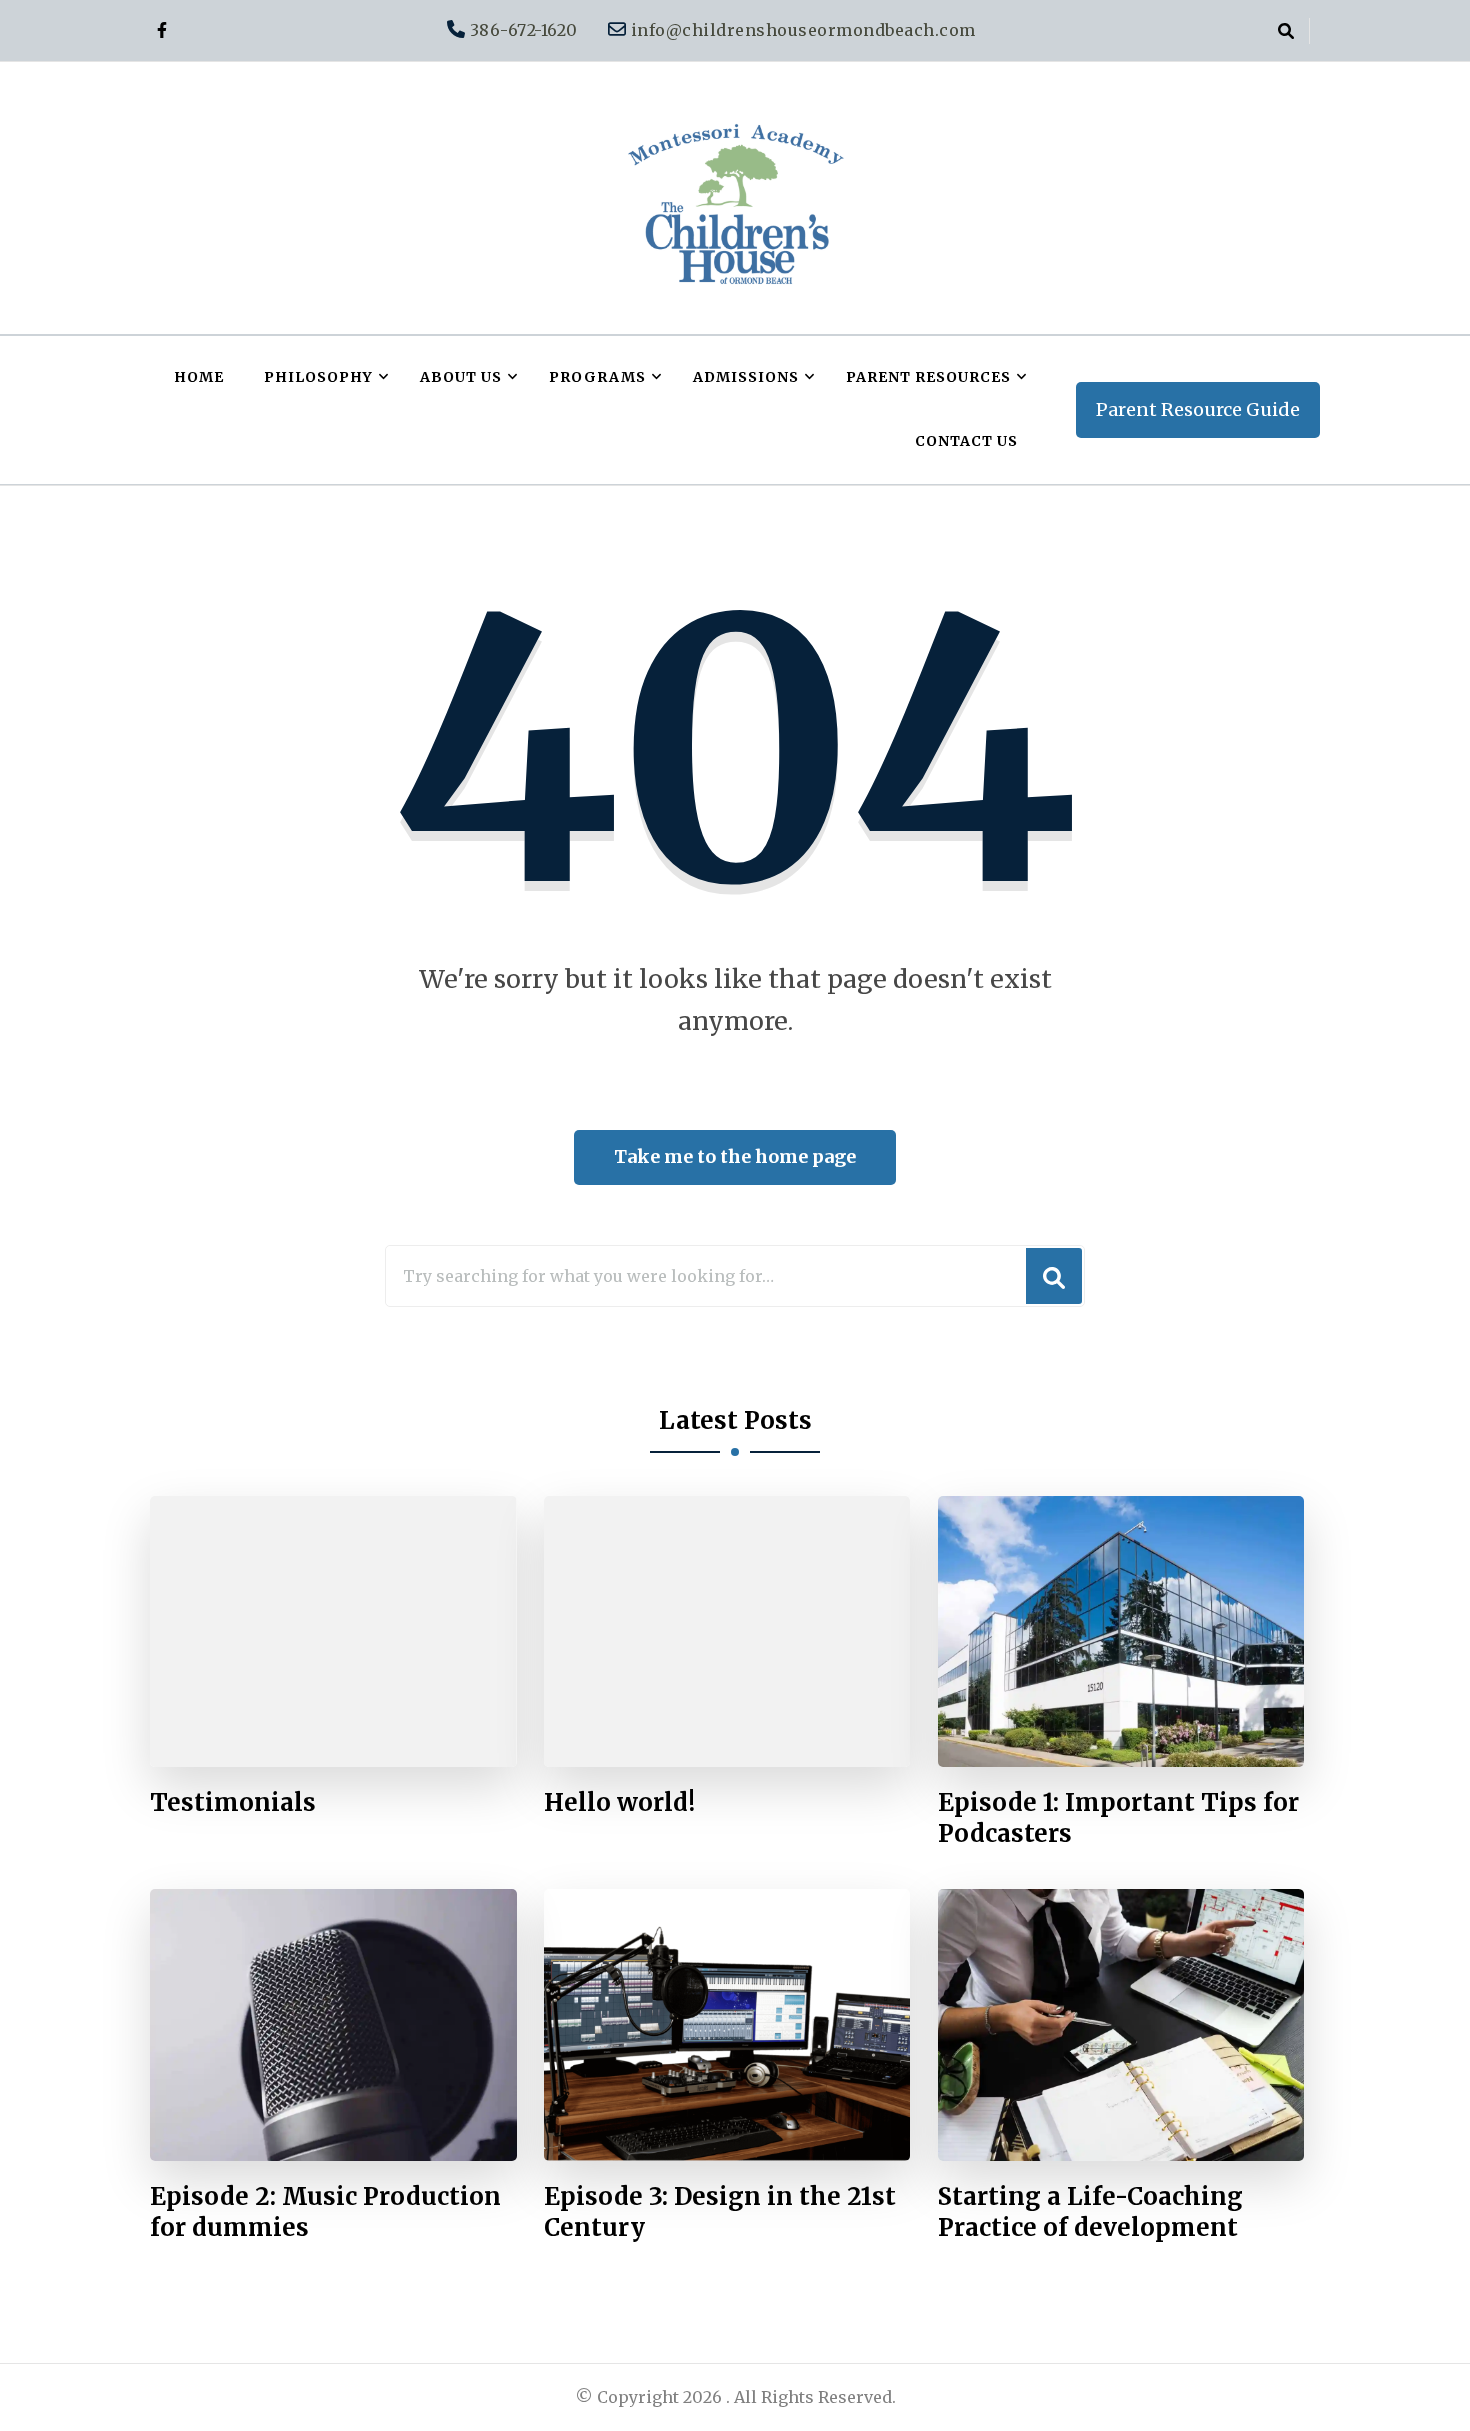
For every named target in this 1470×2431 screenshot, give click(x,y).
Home (199, 377)
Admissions (746, 377)
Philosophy (318, 377)
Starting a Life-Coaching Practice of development (1090, 2212)
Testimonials (233, 1802)
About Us (461, 377)
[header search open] (1286, 31)
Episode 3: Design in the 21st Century (720, 2212)
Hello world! (619, 1802)
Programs (597, 377)
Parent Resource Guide (1198, 409)
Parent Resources (928, 377)
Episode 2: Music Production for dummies (325, 2212)
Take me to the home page (735, 1156)
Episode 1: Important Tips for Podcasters (1118, 1818)
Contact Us (966, 441)
